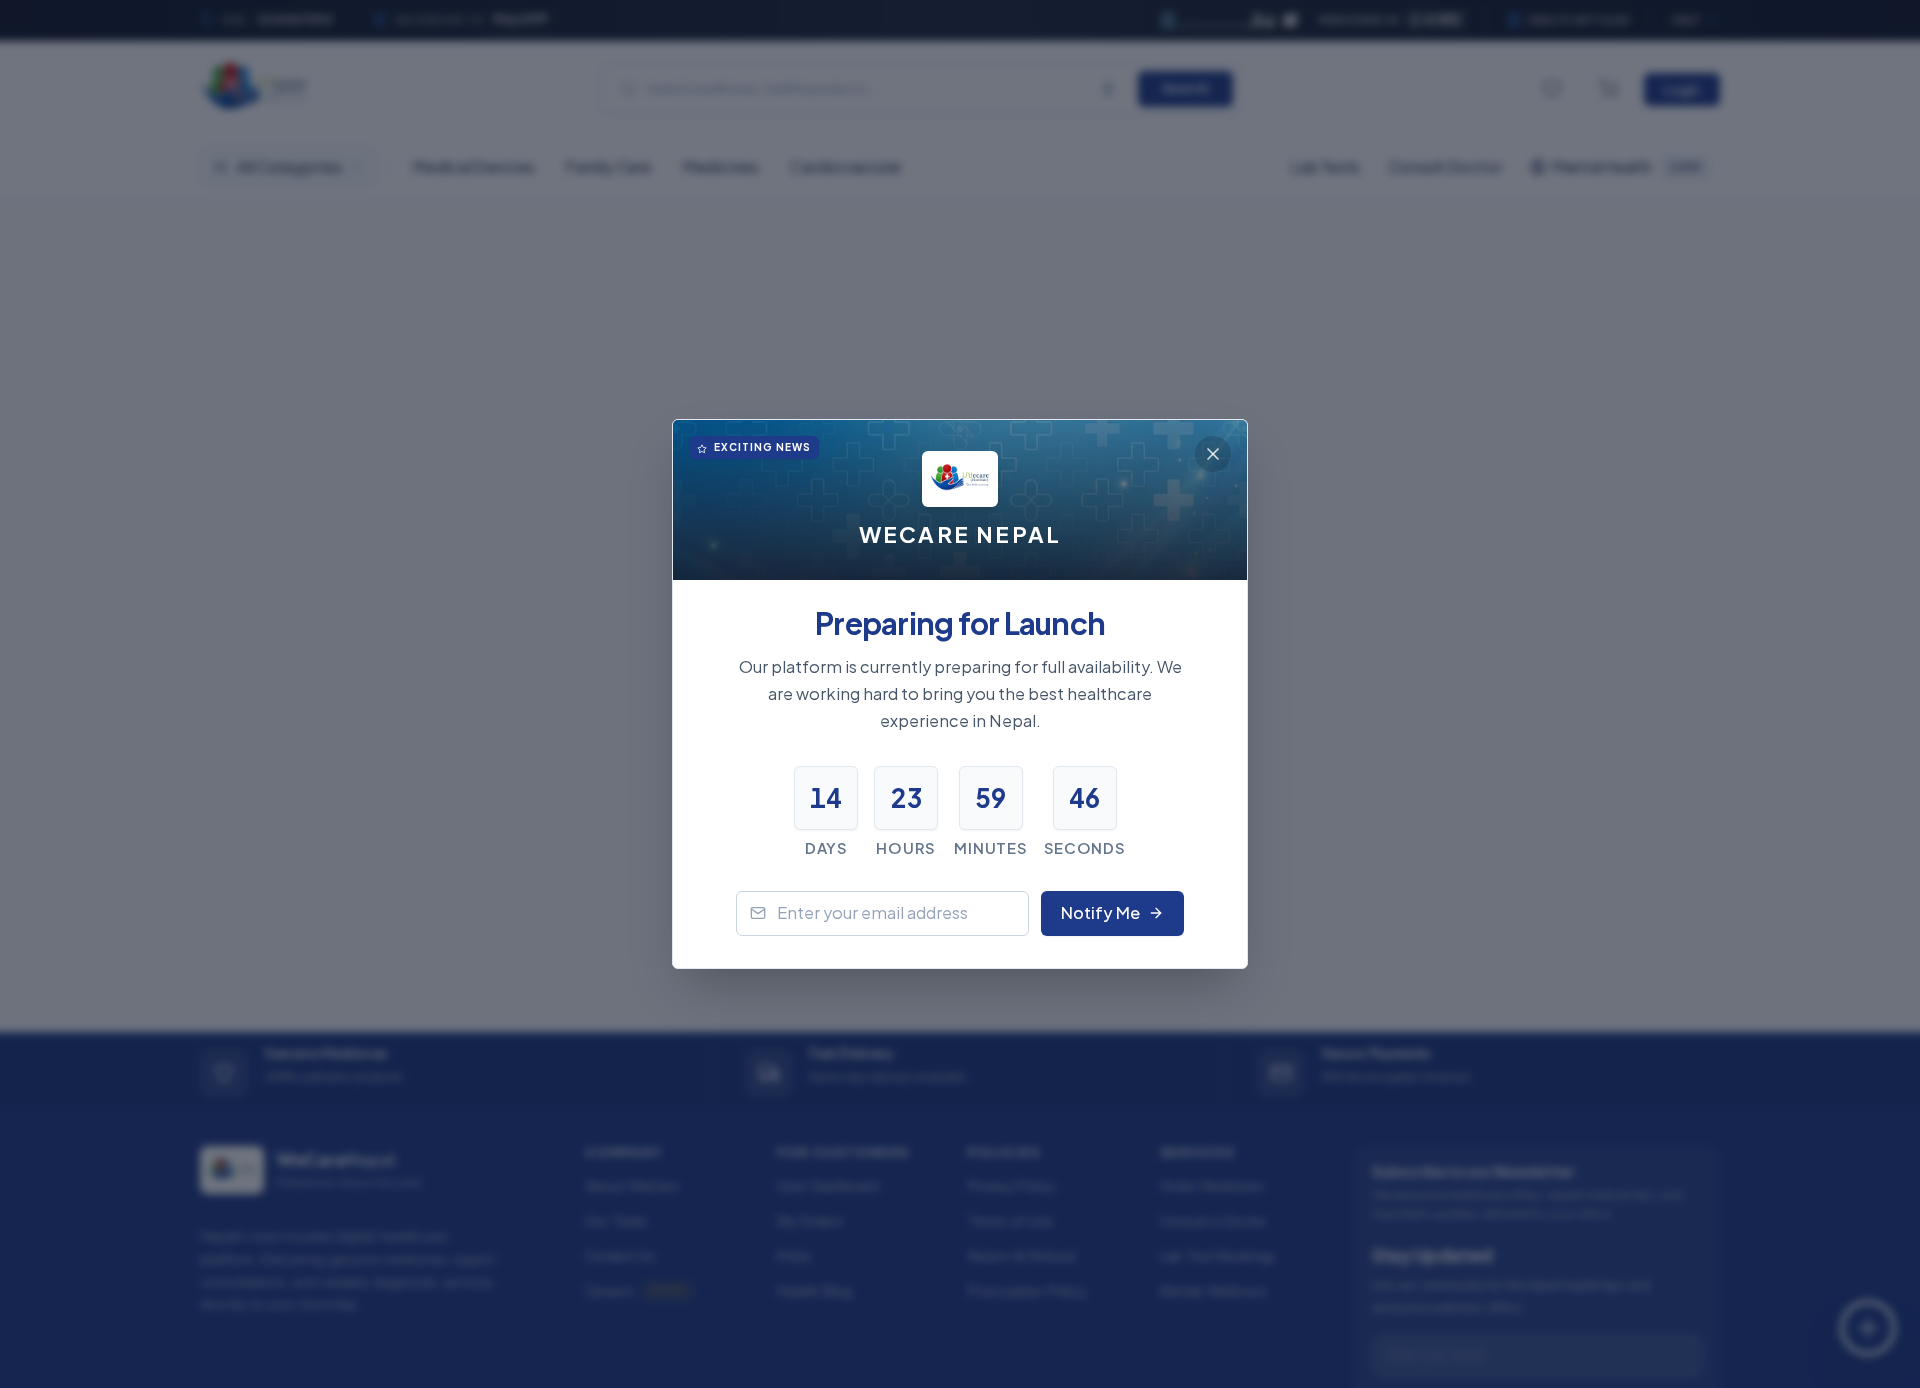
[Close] (1213, 454)
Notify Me (1100, 912)
